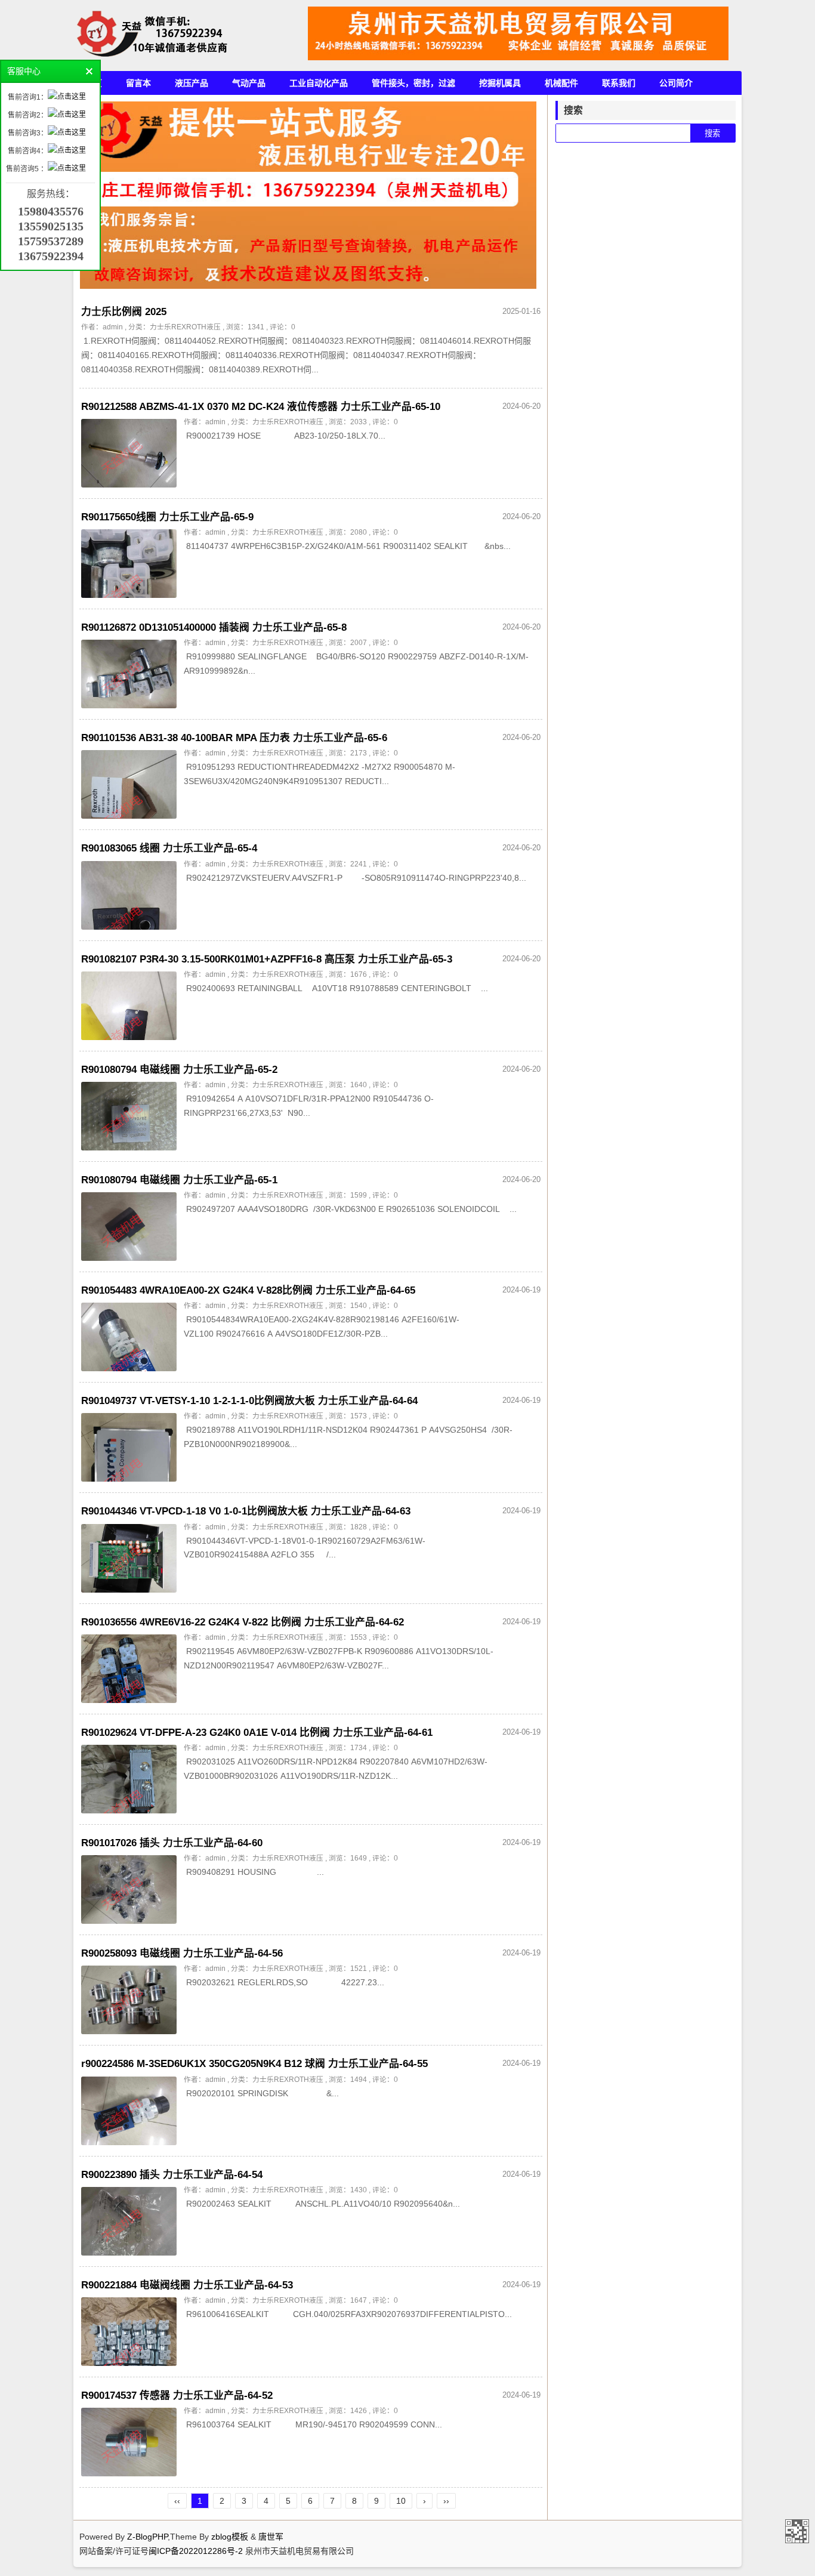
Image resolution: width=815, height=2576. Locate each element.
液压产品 (192, 83)
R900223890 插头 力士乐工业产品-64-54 (172, 2175)
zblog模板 (230, 2537)
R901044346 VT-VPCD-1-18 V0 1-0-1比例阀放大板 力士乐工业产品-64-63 (246, 1511)
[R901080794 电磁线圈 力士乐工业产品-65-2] (129, 1116)
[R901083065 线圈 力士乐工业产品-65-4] (129, 895)
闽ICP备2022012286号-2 (197, 2551)
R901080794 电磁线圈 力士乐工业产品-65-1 (179, 1180)
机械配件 (561, 83)
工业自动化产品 (319, 83)
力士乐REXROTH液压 (185, 327)
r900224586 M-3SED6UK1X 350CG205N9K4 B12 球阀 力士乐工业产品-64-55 (254, 2064)
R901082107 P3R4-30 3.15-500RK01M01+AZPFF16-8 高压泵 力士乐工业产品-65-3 (267, 959)
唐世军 (271, 2537)
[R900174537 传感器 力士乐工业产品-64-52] (129, 2442)
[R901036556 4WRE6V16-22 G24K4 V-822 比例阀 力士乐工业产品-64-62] (129, 1669)
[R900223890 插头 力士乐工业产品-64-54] (129, 2221)
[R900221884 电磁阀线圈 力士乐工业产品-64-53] (129, 2332)
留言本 (138, 83)
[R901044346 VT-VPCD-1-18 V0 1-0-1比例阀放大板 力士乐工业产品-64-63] (129, 1558)
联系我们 (619, 83)
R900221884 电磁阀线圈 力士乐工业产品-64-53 (187, 2285)
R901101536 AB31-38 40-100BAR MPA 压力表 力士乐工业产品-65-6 (234, 738)
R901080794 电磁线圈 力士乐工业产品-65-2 (179, 1070)
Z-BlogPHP (147, 2537)
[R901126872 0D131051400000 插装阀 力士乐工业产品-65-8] (129, 674)
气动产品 (249, 83)
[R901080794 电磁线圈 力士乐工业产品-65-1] (129, 1227)
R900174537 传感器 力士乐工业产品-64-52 (177, 2395)
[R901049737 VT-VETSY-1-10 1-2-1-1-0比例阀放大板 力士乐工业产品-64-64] (129, 1447)
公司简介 (676, 83)
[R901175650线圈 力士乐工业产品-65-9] (129, 564)
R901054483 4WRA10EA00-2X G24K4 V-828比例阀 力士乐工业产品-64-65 (248, 1290)
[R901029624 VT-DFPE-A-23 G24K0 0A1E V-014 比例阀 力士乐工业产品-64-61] (129, 1779)
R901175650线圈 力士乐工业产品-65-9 (167, 517)
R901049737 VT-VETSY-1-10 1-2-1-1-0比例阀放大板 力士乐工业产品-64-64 (249, 1401)
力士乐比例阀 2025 (124, 312)
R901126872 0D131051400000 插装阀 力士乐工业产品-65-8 (214, 627)
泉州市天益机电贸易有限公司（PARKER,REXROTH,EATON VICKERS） (797, 2531)
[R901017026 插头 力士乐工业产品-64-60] (129, 1889)
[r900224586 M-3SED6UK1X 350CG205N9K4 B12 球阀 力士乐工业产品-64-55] (129, 2111)
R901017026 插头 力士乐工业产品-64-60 (172, 1843)
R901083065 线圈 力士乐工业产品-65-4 (169, 848)
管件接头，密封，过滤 (413, 83)
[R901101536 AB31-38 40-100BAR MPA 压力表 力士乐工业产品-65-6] (129, 784)
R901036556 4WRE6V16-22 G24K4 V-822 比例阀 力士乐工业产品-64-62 (243, 1622)
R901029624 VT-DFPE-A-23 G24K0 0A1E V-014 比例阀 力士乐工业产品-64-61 (257, 1733)
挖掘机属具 (500, 83)
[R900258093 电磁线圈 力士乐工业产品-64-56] (129, 2000)
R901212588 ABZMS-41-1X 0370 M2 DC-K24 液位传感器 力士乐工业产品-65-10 (261, 407)
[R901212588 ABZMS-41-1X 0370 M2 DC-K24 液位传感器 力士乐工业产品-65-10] (129, 453)
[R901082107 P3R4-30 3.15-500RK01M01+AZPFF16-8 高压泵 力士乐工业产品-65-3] (129, 1006)
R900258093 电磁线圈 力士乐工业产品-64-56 (182, 1953)
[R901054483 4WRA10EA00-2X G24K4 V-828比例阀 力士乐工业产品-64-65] (129, 1337)
